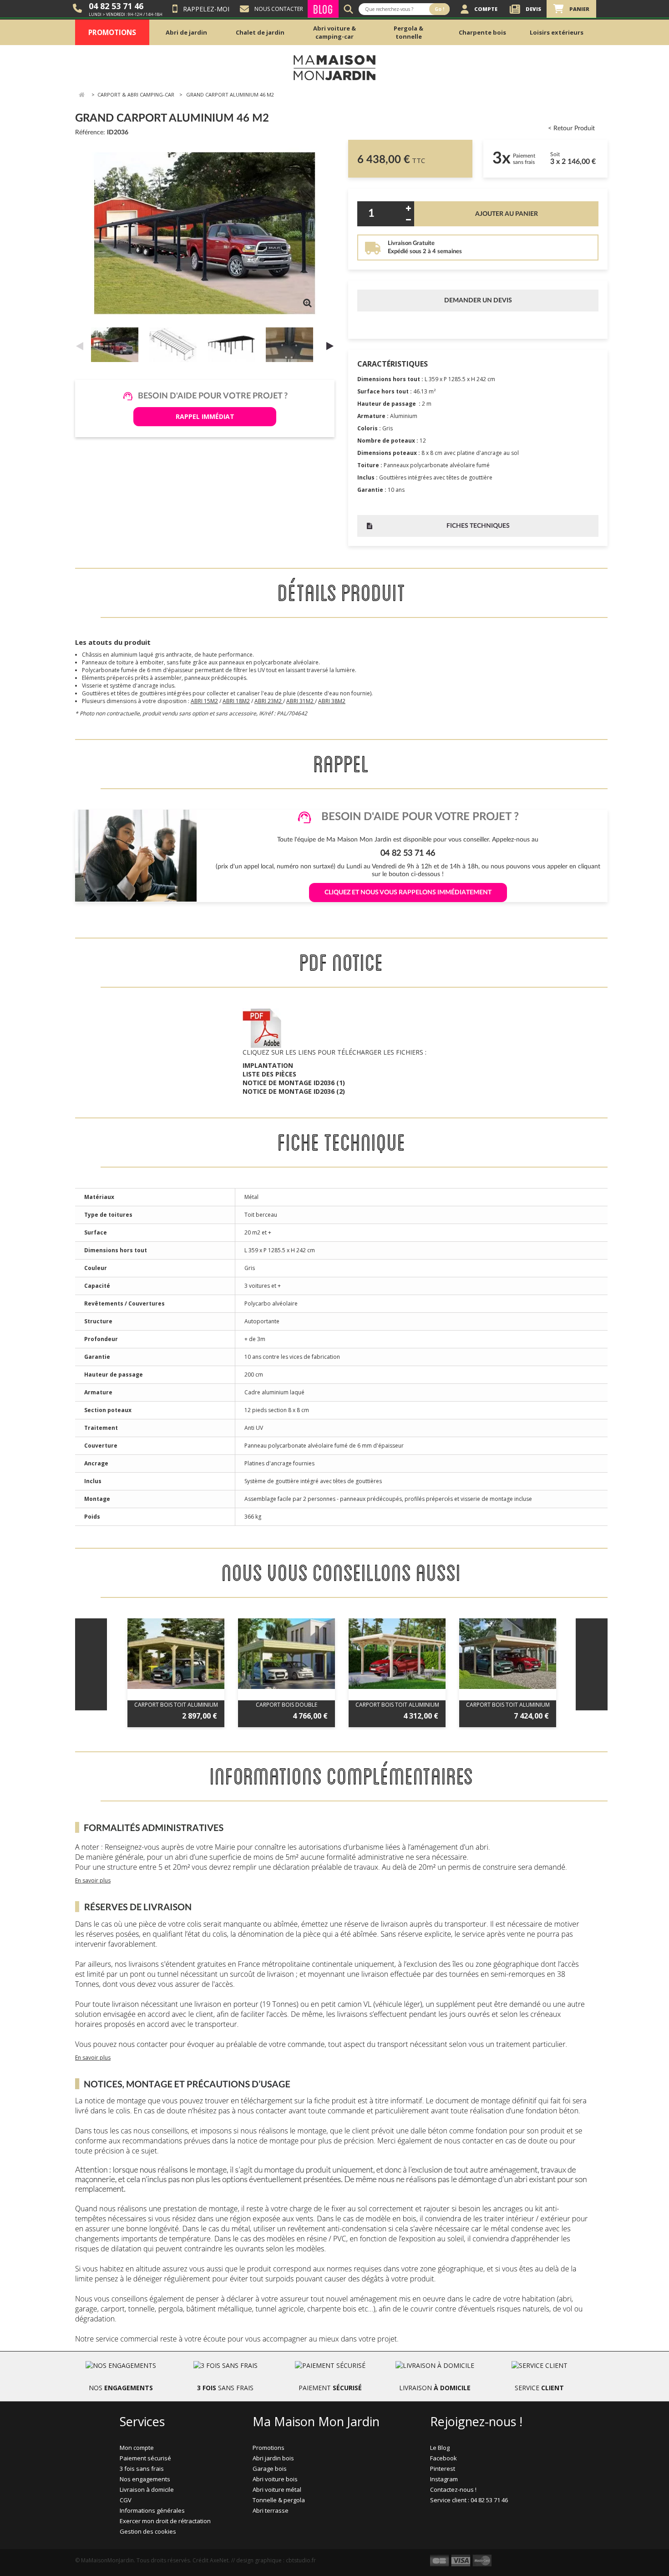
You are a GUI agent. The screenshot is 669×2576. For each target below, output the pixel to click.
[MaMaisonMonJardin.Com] (334, 67)
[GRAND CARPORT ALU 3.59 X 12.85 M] (117, 345)
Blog (323, 9)
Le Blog (440, 2448)
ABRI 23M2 (269, 701)
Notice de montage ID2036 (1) (294, 1083)
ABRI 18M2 (236, 701)
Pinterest (443, 2469)
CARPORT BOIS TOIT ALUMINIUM (176, 1705)
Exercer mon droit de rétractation (165, 2521)
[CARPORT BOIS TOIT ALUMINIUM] (176, 1654)
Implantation (268, 1065)
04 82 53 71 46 (116, 6)
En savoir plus (93, 1880)
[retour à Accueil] (81, 95)
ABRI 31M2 (301, 701)
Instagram (444, 2479)
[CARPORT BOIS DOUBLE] (286, 1654)
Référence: (90, 133)
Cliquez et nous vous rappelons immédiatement (408, 893)
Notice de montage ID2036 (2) (294, 1091)
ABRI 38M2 (332, 701)
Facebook (443, 2458)
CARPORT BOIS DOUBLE (286, 1705)
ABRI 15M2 (204, 701)
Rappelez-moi (206, 9)
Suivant (330, 346)
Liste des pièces (269, 1074)
